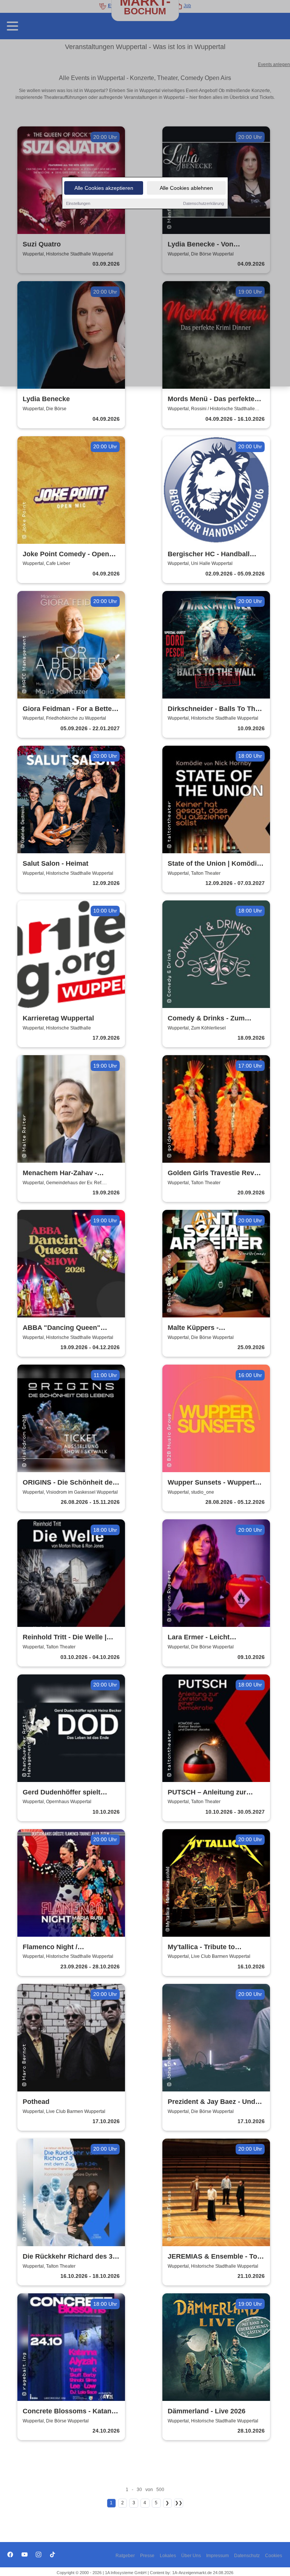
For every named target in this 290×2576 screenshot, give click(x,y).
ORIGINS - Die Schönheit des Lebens (69, 1483)
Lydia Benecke (46, 399)
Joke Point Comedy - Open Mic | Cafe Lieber (66, 555)
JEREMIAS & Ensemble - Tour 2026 (216, 2257)
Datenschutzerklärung (204, 203)
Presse (147, 2556)
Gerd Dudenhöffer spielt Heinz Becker (62, 1793)
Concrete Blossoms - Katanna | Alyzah (71, 2412)
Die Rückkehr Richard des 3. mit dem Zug (69, 2257)
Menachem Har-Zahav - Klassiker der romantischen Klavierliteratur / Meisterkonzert (67, 1173)
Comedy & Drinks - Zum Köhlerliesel (206, 1019)
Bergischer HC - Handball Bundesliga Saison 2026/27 (211, 555)
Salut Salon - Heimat (56, 863)
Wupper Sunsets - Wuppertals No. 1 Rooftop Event (216, 1483)
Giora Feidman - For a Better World (69, 709)
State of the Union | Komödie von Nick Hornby (214, 864)
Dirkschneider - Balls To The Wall (213, 709)
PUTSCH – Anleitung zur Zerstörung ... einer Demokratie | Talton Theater (212, 1793)
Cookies (274, 2556)
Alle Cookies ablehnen (186, 188)
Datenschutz (247, 2556)
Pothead (36, 2102)
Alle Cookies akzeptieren (104, 188)
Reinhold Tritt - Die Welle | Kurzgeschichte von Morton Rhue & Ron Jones (67, 1638)
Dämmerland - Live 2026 (207, 2411)
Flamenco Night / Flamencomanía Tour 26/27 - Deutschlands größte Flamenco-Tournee (68, 1947)
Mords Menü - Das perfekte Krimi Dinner (211, 399)
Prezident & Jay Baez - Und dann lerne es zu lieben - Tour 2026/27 (215, 2102)
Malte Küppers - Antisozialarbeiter (196, 1328)
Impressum (217, 2556)
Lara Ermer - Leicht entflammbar (199, 1638)
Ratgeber (125, 2556)
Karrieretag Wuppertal (58, 1018)
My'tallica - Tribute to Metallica (201, 1947)
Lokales (168, 2556)
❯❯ (179, 2503)
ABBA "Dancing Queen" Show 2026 (62, 1328)
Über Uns (191, 2556)
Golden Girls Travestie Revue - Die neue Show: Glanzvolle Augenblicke (215, 1173)
